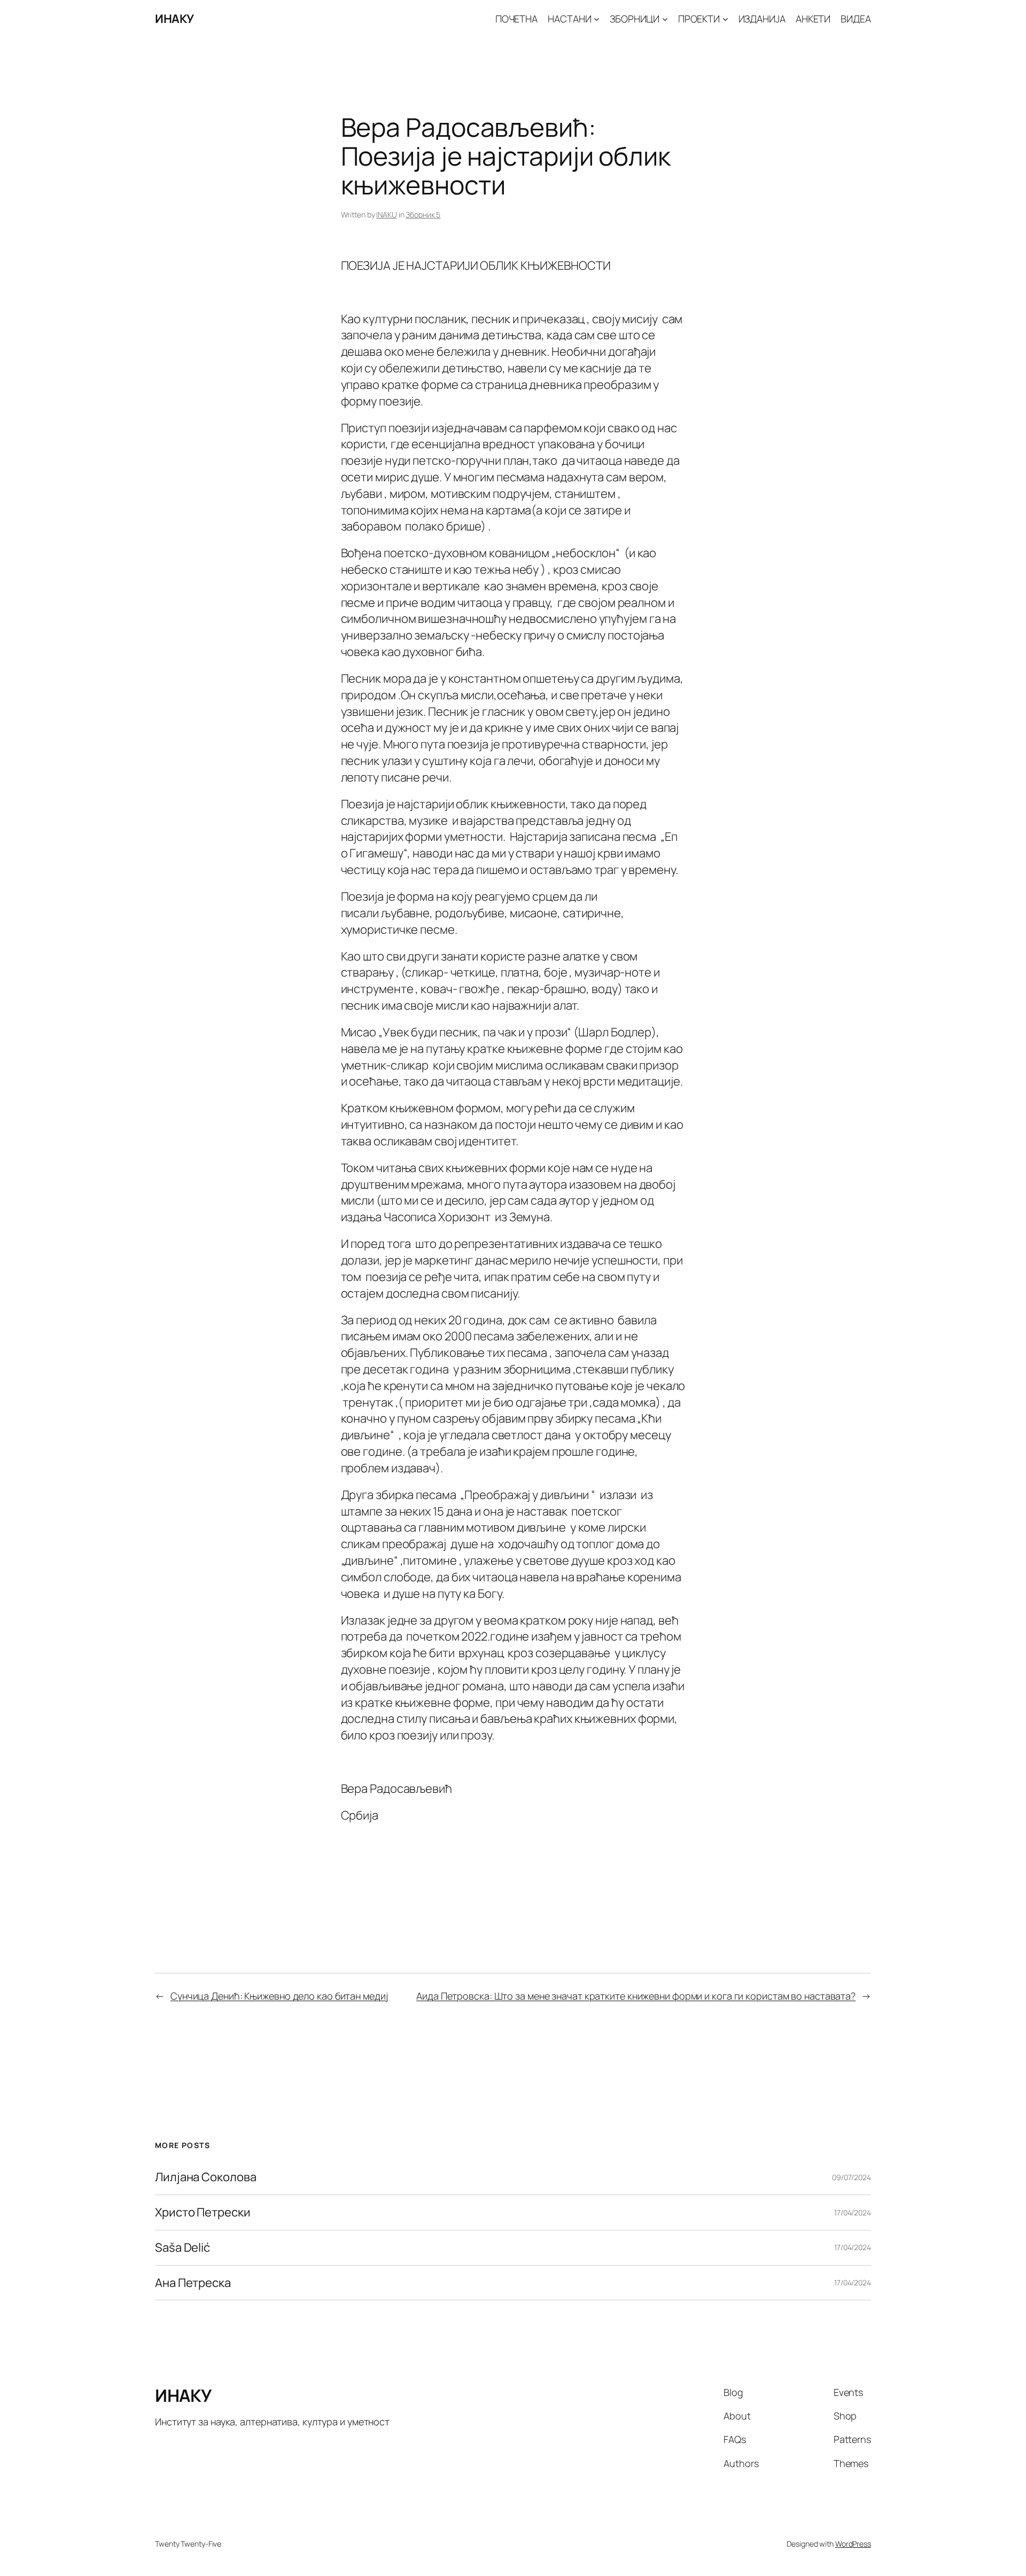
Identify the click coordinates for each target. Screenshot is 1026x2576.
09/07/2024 (852, 2177)
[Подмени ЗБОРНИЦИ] (665, 19)
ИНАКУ (174, 19)
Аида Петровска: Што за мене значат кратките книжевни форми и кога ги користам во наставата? (636, 1996)
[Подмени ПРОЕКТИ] (725, 19)
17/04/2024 (853, 2212)
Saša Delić (182, 2248)
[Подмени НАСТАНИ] (597, 19)
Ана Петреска (193, 2283)
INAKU (387, 214)
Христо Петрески (203, 2212)
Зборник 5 (423, 214)
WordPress (853, 2544)
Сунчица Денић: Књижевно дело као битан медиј (279, 1996)
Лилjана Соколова (205, 2177)
